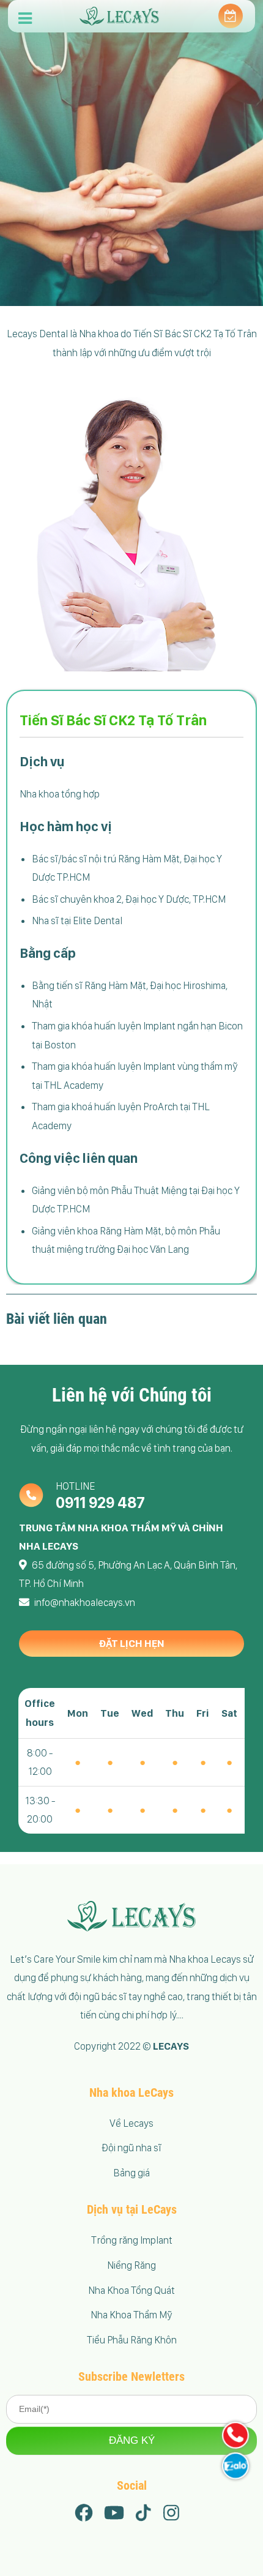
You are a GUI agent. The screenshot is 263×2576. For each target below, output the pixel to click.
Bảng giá (131, 2173)
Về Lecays (131, 2123)
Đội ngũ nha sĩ (131, 2148)
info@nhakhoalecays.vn (85, 1602)
